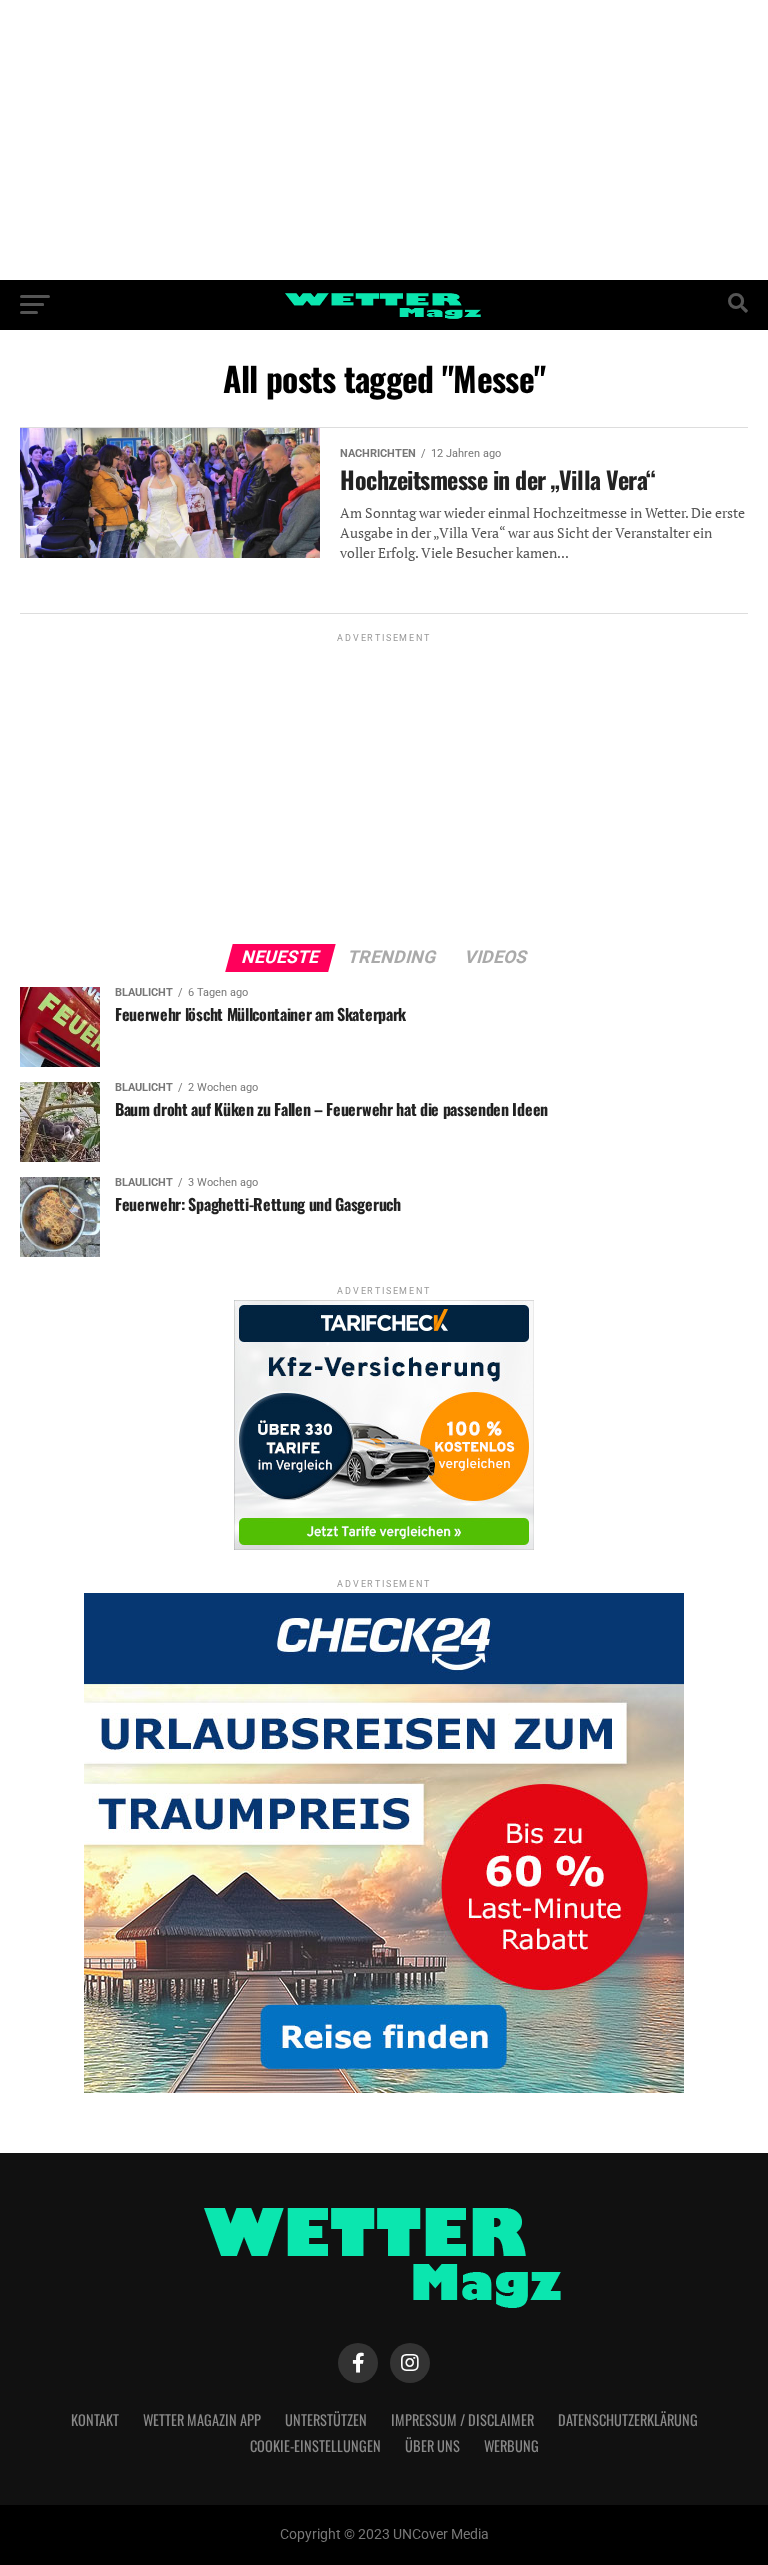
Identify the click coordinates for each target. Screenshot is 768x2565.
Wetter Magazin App (202, 2419)
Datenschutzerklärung (628, 2419)
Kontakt (95, 2419)
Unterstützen (326, 2419)
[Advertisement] (384, 140)
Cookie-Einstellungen (315, 2445)
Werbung (511, 2445)
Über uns (432, 2445)
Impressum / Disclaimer (462, 2419)
